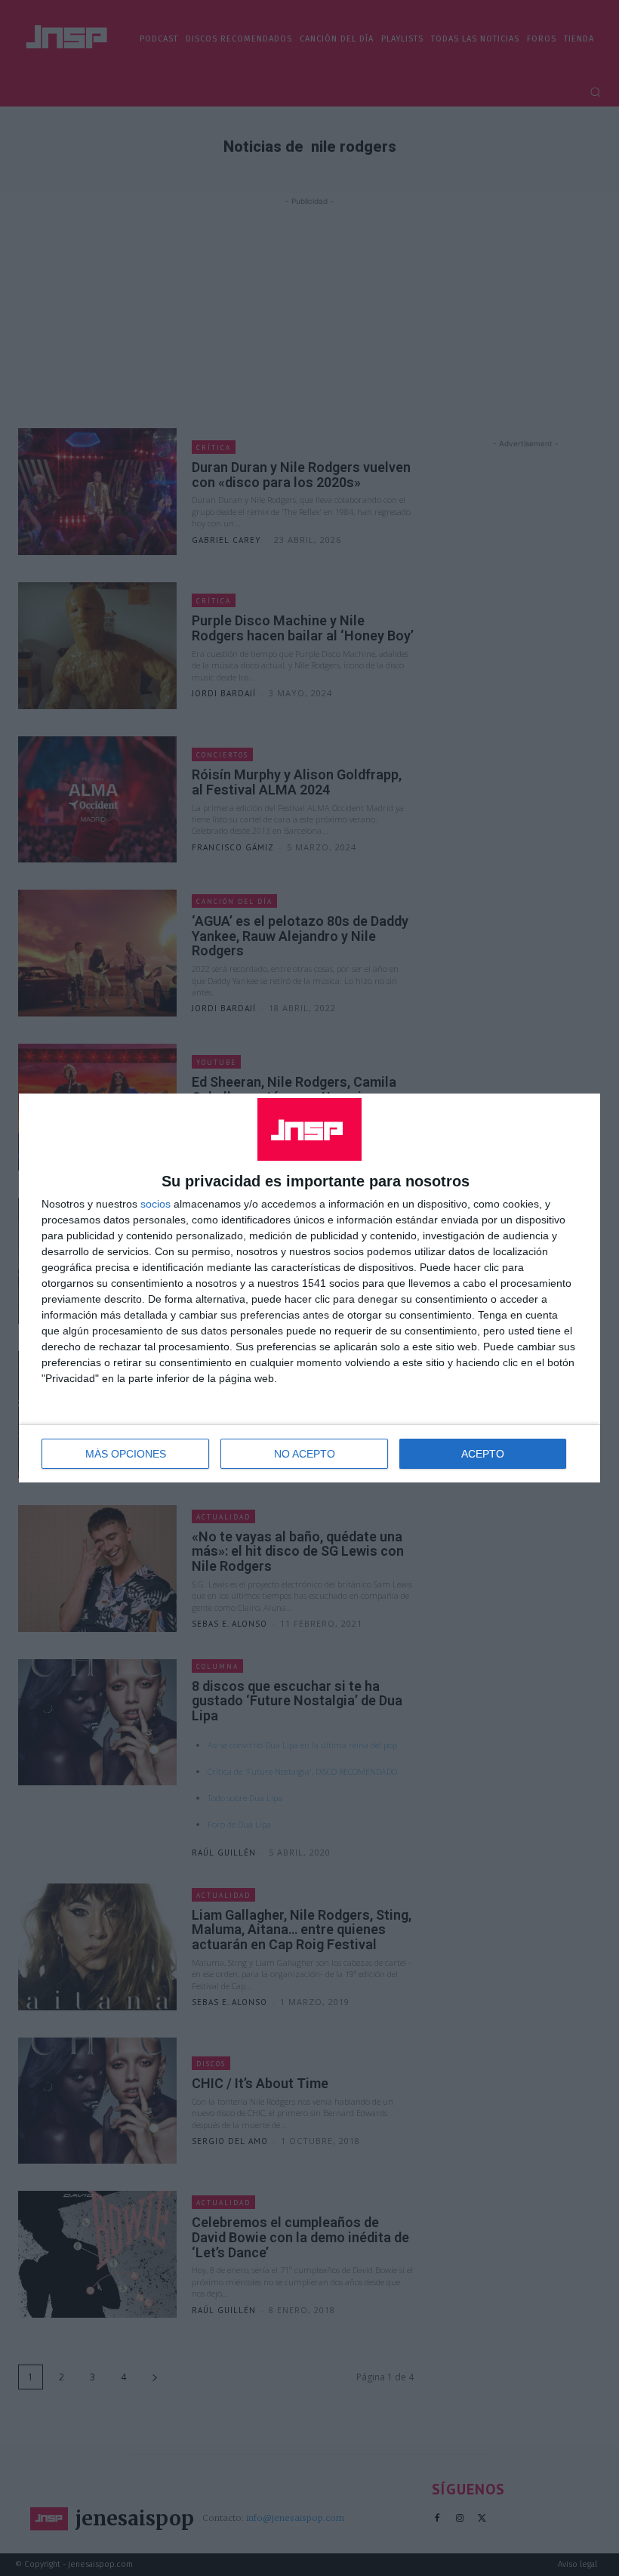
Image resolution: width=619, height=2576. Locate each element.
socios (156, 1204)
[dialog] (309, 1288)
